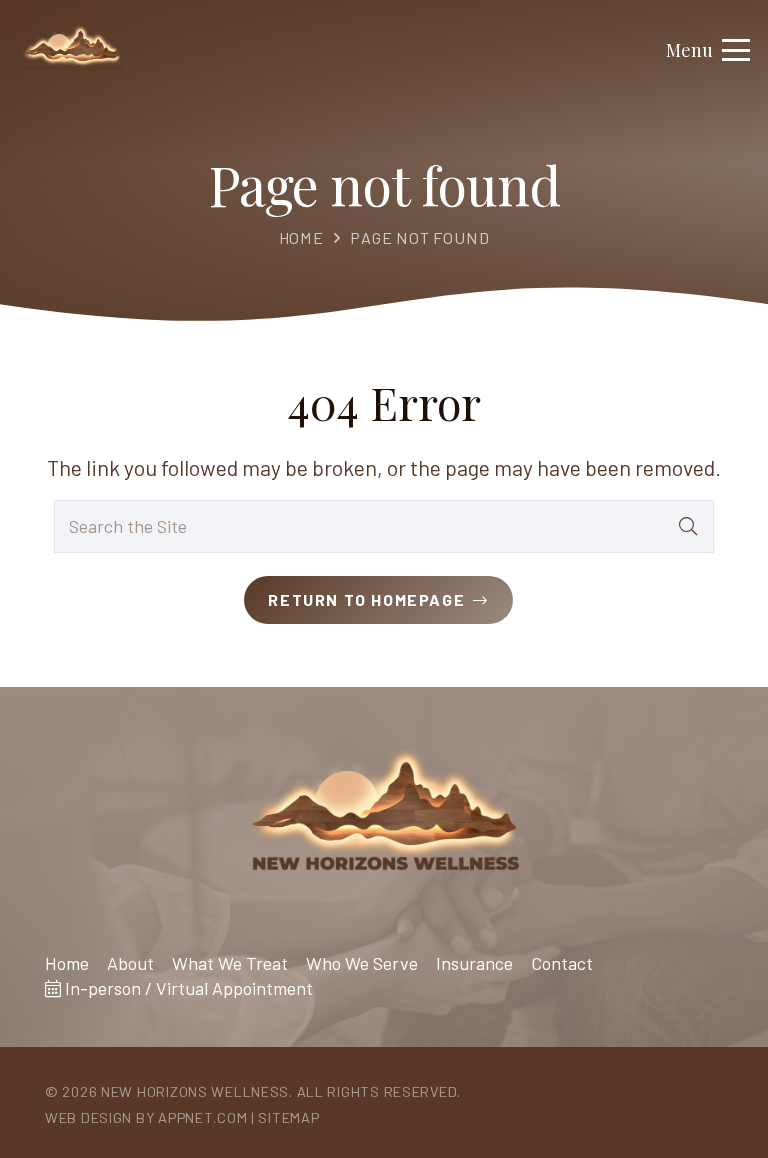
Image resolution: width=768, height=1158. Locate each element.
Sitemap (288, 1117)
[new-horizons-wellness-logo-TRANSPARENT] (72, 50)
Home (301, 237)
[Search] (688, 526)
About (130, 963)
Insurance (474, 963)
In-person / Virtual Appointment (187, 988)
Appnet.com (202, 1117)
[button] (708, 50)
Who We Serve (362, 963)
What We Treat (230, 963)
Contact (562, 963)
